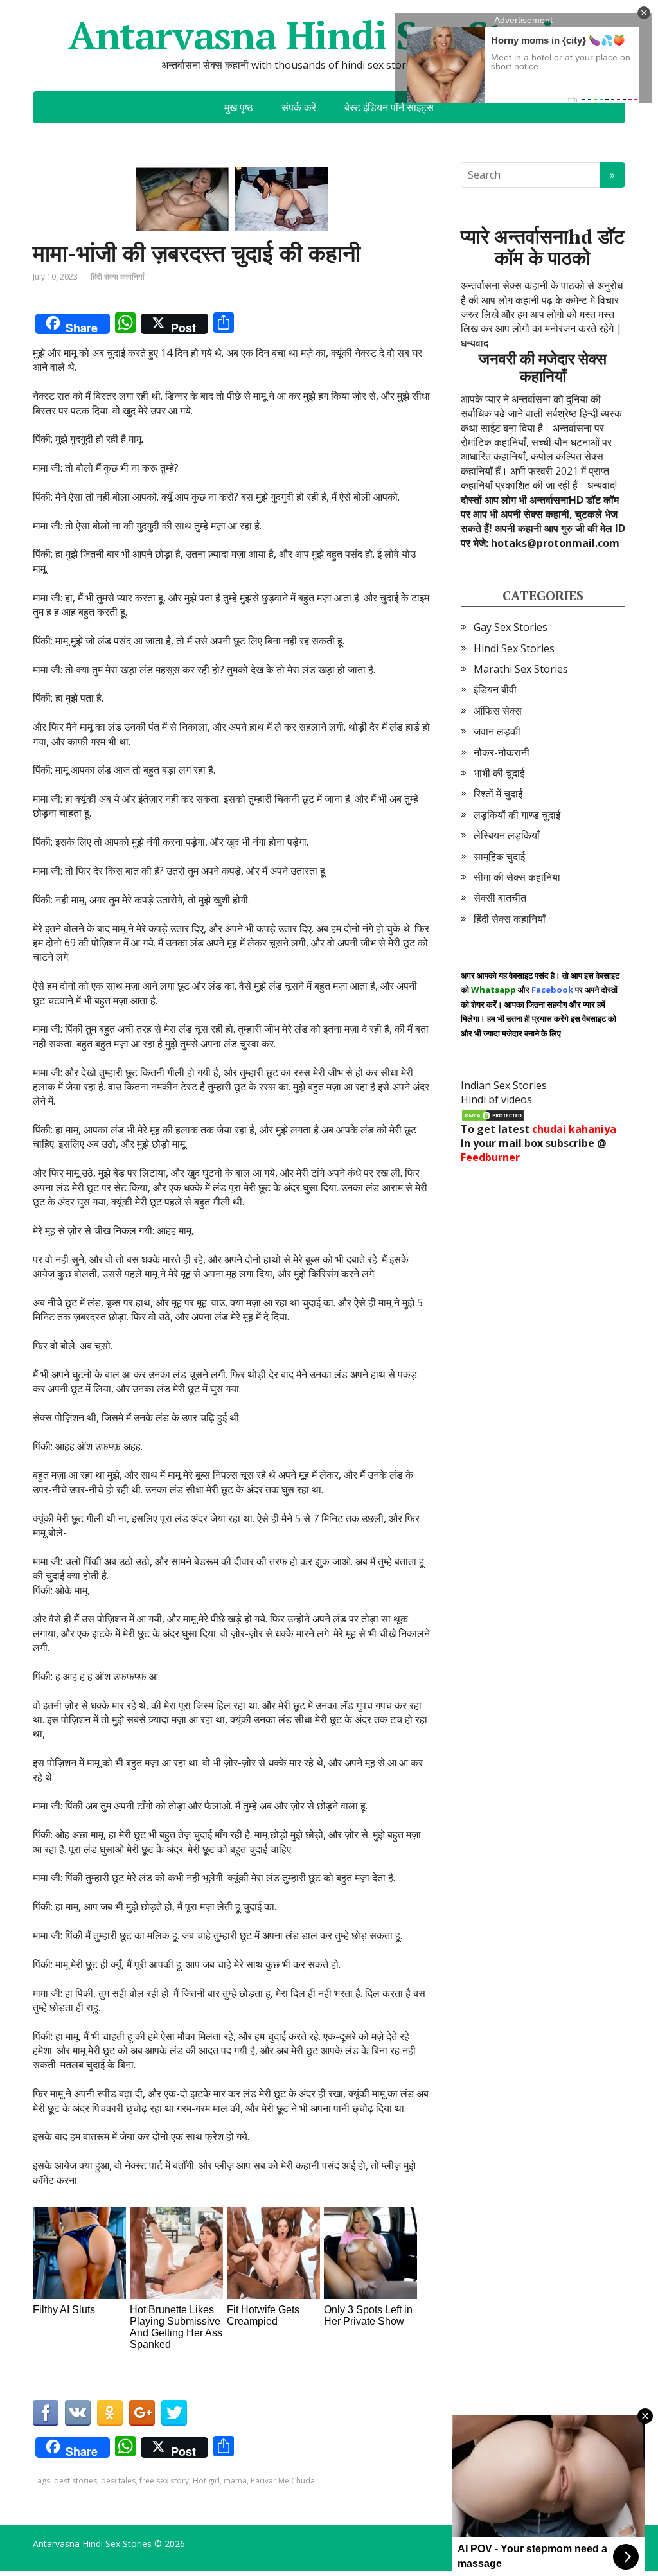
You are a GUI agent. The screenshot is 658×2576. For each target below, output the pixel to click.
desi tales (118, 2481)
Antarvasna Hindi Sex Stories (329, 35)
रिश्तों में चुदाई (498, 794)
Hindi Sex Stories (514, 648)
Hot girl (206, 2481)
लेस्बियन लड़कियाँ (507, 835)
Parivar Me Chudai (284, 2481)
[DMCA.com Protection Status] (493, 1114)
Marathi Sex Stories (521, 669)
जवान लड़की (497, 731)
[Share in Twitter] (174, 2413)
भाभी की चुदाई (499, 773)
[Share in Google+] (142, 2413)
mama (235, 2481)
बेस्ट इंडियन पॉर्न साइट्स (389, 107)
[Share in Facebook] (46, 2413)
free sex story (164, 2481)
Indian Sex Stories (504, 1085)
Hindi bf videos (496, 1099)
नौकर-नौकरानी (502, 752)
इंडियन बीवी (495, 689)
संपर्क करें (299, 107)
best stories (76, 2481)
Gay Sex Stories (511, 627)
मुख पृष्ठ (239, 107)
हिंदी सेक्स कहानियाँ (118, 277)
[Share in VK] (78, 2413)
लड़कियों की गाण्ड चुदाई (517, 815)
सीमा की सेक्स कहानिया (517, 877)
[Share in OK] (110, 2413)
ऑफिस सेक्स (498, 711)
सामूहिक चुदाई (499, 857)
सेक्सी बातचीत (500, 898)
